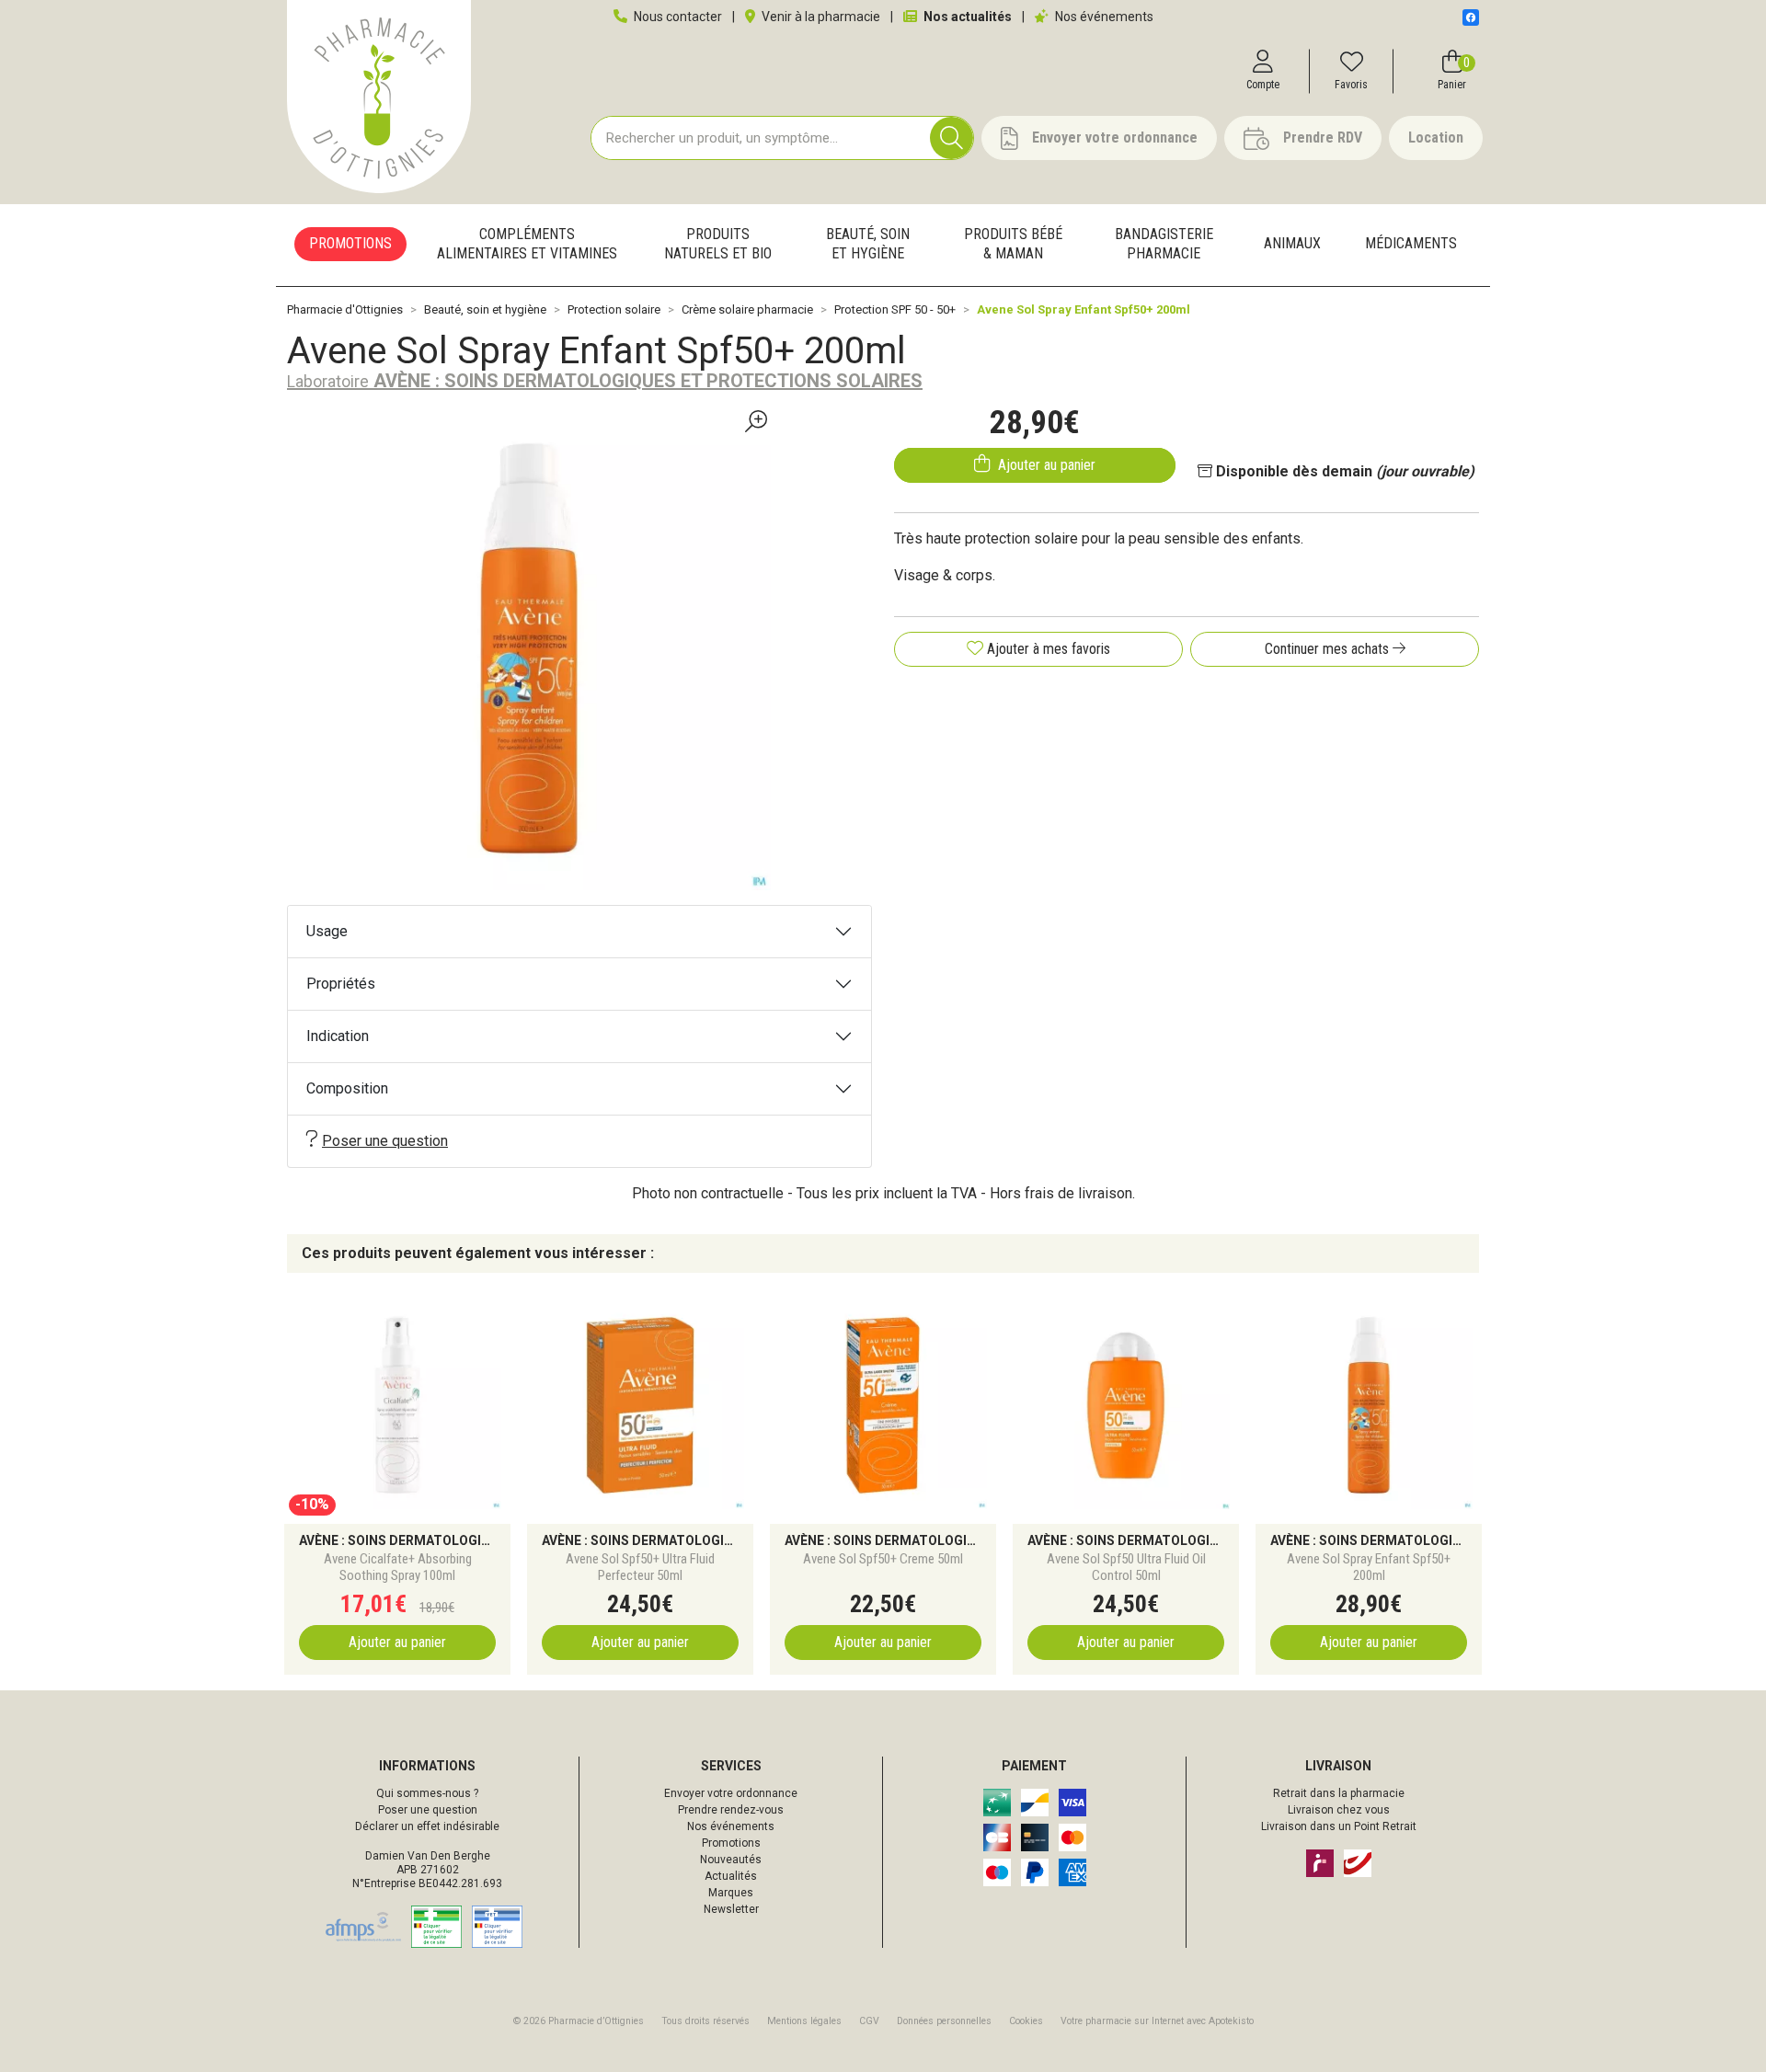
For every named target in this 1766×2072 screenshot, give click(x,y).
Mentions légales (804, 2021)
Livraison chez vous (1339, 1810)
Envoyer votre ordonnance (731, 1793)
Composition (347, 1088)
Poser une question (385, 1141)
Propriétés (341, 984)
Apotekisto (1157, 2021)
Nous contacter (677, 17)
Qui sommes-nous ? (427, 1793)
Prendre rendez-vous (731, 1810)
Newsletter (731, 1909)
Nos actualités (966, 17)
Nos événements (1103, 17)
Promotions (731, 1843)
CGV (869, 2021)
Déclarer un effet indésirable (427, 1826)
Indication (338, 1036)
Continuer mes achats (1329, 649)
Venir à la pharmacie (820, 17)
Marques (731, 1893)
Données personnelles (944, 2021)
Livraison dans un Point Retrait (1339, 1826)
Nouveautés (731, 1860)
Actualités (731, 1876)
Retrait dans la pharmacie (1339, 1793)
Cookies (1026, 2021)
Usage (327, 931)
